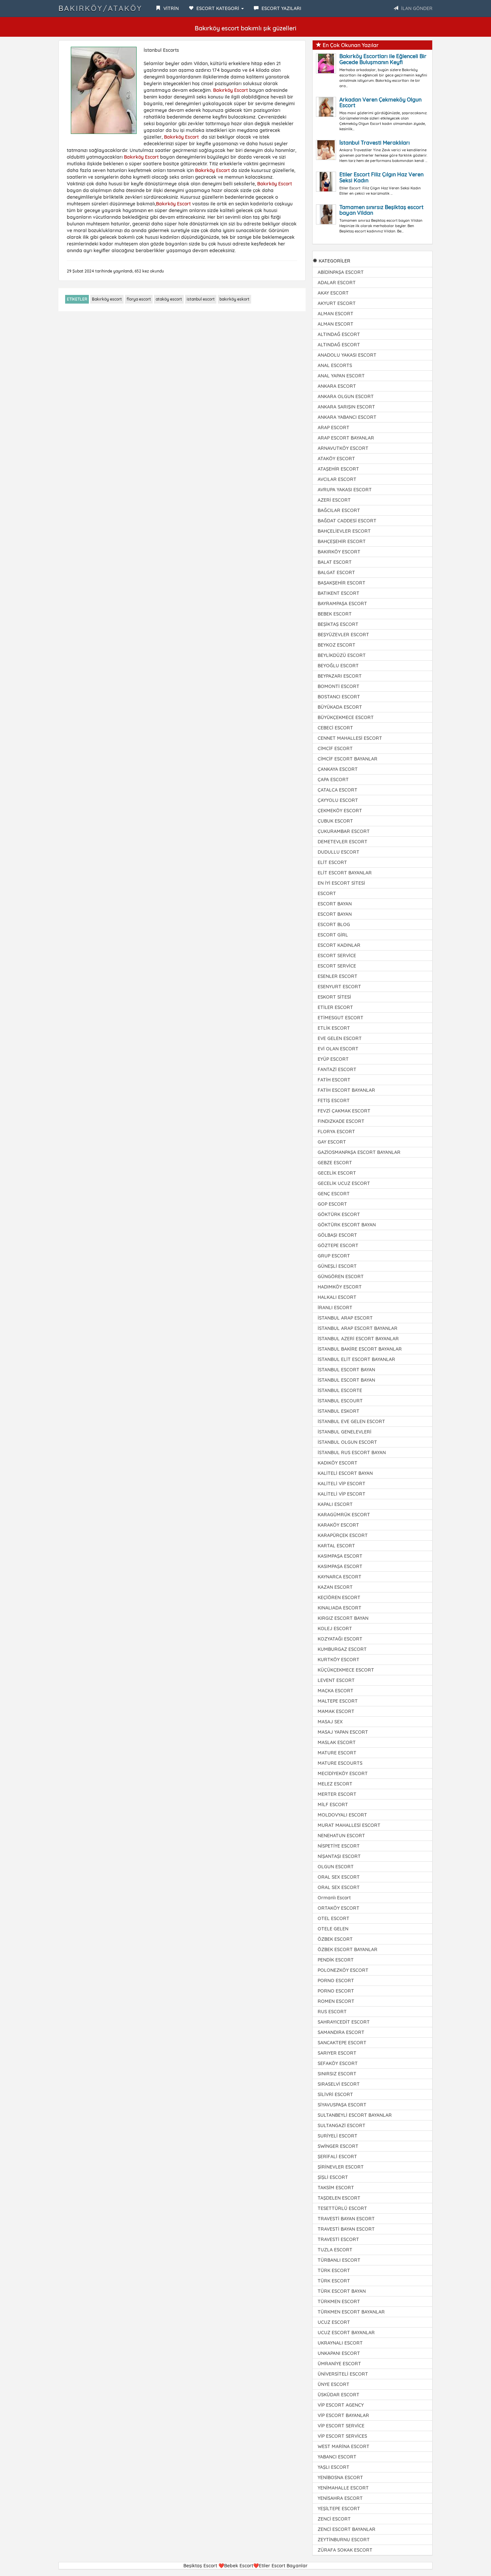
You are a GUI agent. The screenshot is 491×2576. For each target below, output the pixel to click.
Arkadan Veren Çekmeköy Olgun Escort (380, 103)
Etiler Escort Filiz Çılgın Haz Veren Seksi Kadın (381, 177)
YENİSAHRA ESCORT (340, 2498)
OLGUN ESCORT (336, 1867)
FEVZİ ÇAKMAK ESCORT (344, 1111)
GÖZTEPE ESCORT (338, 1245)
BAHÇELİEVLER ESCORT (344, 531)
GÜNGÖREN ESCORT (341, 1276)
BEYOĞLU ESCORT (338, 666)
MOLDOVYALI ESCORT (342, 1815)
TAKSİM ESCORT (336, 2188)
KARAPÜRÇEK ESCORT (343, 1535)
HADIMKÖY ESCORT (340, 1287)
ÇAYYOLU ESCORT (338, 800)
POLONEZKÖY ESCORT (343, 1970)
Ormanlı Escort (334, 1898)
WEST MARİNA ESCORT (344, 2446)
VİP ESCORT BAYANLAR (343, 2415)
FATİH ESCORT (334, 1080)
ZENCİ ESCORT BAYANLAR (347, 2529)
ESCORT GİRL (333, 935)
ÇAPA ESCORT (333, 780)
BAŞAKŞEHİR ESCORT (342, 583)
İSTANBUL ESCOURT (340, 1401)
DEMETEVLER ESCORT (343, 842)
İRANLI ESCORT (335, 1308)
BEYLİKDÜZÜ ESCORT (342, 655)
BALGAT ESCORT (336, 572)
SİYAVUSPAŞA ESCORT (342, 2105)
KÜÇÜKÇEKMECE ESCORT (346, 1670)
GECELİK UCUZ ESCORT (344, 1183)
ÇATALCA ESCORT (338, 790)
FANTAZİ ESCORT (337, 1069)
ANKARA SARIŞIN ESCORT (346, 407)
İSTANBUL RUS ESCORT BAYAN (352, 1452)
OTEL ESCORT (334, 1918)
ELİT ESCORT (332, 862)
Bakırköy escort (107, 299)
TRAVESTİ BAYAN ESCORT (346, 2219)
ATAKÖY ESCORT (336, 459)
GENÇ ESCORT (334, 1194)
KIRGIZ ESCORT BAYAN (343, 1618)
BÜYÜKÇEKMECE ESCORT (346, 717)
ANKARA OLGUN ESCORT (346, 396)
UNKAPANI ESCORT (339, 2353)
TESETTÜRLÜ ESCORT (342, 2208)
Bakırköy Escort (230, 90)
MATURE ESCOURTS (340, 1763)
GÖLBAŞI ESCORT (337, 1235)
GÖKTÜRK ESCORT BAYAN (347, 1225)
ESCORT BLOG (334, 924)
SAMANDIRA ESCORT (341, 2032)
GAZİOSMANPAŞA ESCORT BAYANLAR (359, 1152)
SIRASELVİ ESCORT (339, 2084)
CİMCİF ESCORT (335, 748)
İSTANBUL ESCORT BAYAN (346, 1370)
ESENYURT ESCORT (339, 987)
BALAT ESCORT (335, 562)
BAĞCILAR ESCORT (339, 510)
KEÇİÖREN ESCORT (339, 1597)
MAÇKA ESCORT (336, 1691)
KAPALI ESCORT (335, 1504)
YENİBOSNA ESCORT (340, 2477)
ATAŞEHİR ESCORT (338, 469)
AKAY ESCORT (333, 293)
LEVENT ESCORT (336, 1680)
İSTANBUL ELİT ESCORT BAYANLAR (356, 1359)
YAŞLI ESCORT (334, 2467)
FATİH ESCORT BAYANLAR (346, 1090)
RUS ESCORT (332, 2012)
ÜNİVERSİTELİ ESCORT (343, 2374)
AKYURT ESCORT (337, 303)
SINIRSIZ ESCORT (337, 2074)
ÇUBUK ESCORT (335, 821)
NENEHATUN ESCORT (341, 1836)
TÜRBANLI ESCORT (339, 2260)
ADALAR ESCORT (337, 283)
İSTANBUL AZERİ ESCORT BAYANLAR (358, 1339)
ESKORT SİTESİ (334, 997)
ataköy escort (169, 299)
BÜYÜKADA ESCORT (340, 707)
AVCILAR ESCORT (337, 479)
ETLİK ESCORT (334, 1028)
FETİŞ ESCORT (334, 1100)
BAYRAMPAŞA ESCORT (342, 604)
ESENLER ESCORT (338, 976)
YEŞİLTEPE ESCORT (339, 2509)
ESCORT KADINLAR (339, 945)
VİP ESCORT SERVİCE (341, 2426)
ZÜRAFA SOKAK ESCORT (345, 2550)
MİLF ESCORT (333, 1805)
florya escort (139, 299)
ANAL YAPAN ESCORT (341, 376)
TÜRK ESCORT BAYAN (342, 2291)
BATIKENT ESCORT (339, 593)
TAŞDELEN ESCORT (339, 2198)
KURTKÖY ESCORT (339, 1660)
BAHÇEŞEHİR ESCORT (342, 541)
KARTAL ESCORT (336, 1546)
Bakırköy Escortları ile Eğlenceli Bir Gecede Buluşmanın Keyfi (383, 59)
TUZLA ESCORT (335, 2250)
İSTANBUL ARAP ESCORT (345, 1318)
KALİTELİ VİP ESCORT (342, 1484)
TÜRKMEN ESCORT (339, 2301)
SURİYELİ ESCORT (338, 2136)
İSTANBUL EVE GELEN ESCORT (351, 1421)
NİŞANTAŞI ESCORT (339, 1856)
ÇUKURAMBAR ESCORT (344, 831)
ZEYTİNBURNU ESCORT (344, 2540)
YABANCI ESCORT (337, 2457)
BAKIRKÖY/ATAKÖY (100, 8)
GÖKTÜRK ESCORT (339, 1214)
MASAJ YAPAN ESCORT (343, 1732)
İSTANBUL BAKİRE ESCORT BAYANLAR (360, 1349)
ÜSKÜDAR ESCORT (339, 2395)
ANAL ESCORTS (335, 365)
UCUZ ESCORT (334, 2322)
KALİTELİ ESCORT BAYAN (345, 1473)
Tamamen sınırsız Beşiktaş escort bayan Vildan (381, 210)
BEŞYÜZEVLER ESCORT (343, 635)
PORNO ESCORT (336, 1981)
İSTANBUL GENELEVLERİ (345, 1432)
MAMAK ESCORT (336, 1711)
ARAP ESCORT (334, 427)
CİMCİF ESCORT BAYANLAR (348, 759)
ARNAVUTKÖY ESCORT (343, 448)
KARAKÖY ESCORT (338, 1525)
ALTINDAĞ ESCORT (339, 334)
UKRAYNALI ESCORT (340, 2343)
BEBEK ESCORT (335, 614)
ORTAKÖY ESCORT (339, 1908)
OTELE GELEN (333, 1929)
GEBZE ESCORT (335, 1163)
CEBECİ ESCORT (335, 728)
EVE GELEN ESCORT (340, 1038)
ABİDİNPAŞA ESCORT (341, 272)
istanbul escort (201, 299)
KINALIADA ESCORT (340, 1608)
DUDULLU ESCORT (339, 852)
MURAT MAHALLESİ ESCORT (349, 1825)
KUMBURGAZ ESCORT (342, 1649)
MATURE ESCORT (337, 1753)
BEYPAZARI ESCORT (340, 676)
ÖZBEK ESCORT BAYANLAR (348, 1949)
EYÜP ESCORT (333, 1059)
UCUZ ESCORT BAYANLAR (346, 2333)
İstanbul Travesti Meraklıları (375, 143)
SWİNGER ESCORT (338, 2146)
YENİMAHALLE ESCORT (343, 2488)
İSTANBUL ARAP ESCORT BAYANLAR (358, 1328)
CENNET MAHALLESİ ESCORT (350, 738)
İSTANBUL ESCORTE (340, 1390)
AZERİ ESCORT (334, 500)
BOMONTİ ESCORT (339, 686)
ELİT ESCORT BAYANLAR (345, 873)
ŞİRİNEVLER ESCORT (341, 2167)
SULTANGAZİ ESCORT (342, 2125)
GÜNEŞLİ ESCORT (337, 1266)
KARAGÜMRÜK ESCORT (344, 1515)
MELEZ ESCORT (335, 1784)
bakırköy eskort (234, 299)
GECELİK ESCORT (337, 1173)
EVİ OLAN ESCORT (338, 1049)
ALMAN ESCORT (336, 314)
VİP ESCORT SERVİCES (342, 2436)
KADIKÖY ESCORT (338, 1463)
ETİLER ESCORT (335, 1007)
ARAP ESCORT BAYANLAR (346, 438)
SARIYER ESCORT (337, 2053)
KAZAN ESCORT (335, 1587)
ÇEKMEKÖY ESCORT (340, 811)
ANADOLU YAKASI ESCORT (347, 355)
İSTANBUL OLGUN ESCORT (347, 1442)
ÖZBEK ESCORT (335, 1939)
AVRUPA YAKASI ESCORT (345, 490)
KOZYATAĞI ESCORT (340, 1639)
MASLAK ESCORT (337, 1742)
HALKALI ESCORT (337, 1297)
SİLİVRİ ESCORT (335, 2094)
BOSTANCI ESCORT (339, 697)
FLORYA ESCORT (336, 1132)
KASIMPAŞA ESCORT (340, 1556)
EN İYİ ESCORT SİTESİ (341, 883)
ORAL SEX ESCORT (339, 1877)
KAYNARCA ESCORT (340, 1577)
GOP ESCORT (332, 1204)
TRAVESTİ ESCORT (338, 2239)
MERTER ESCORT (337, 1794)
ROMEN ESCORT (336, 2001)
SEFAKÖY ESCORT (338, 2063)
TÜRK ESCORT (334, 2270)
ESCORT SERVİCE (337, 956)
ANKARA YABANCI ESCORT (347, 417)
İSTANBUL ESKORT (339, 1411)
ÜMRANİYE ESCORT (339, 2364)
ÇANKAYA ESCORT (338, 769)
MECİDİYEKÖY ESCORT (343, 1773)
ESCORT (327, 893)
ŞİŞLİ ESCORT (333, 2177)
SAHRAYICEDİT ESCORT (344, 2022)
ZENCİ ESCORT (334, 2519)
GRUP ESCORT (334, 1256)
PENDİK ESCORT (336, 1960)
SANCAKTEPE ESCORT (342, 2043)
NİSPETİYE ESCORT (339, 1846)
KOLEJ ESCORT (335, 1628)
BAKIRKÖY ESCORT (339, 552)
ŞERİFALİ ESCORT (337, 2157)
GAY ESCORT (332, 1142)
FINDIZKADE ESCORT (341, 1121)
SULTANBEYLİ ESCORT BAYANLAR (355, 2115)
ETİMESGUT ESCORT (341, 1018)
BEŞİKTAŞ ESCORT (338, 624)
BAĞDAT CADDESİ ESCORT (347, 521)
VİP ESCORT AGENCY (341, 2405)
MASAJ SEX (330, 1722)
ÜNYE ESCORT (334, 2384)
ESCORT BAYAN (335, 904)
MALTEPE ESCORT (338, 1701)
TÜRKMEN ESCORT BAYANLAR (351, 2312)
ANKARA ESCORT (337, 386)
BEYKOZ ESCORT (337, 645)
